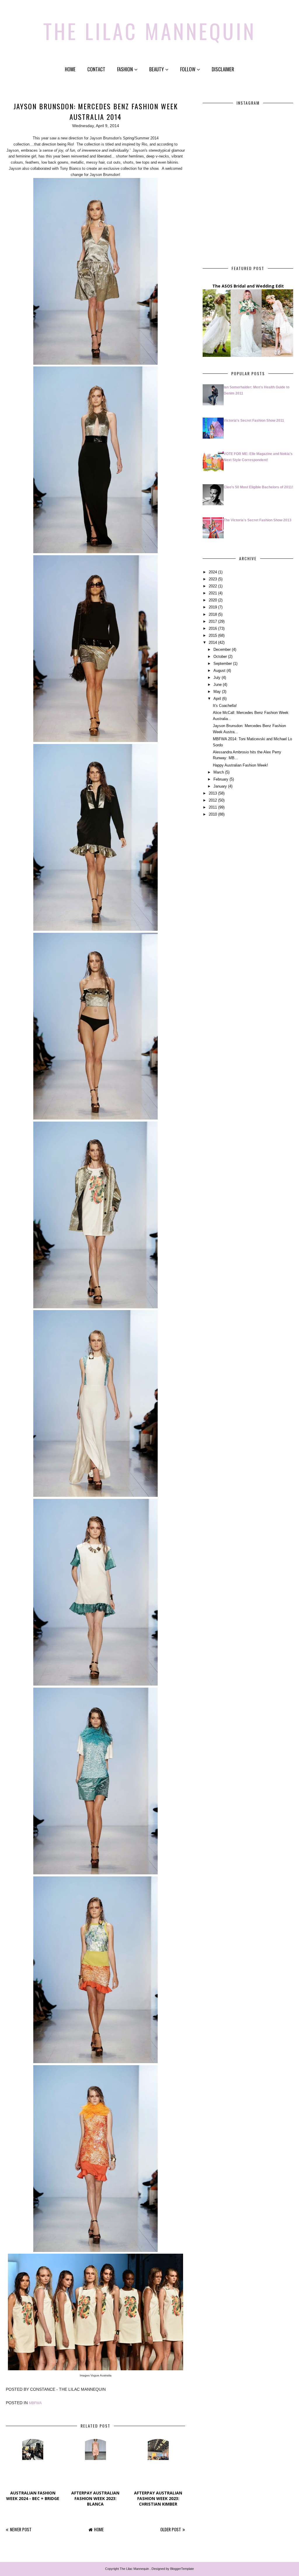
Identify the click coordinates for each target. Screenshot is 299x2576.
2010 (213, 814)
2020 (213, 600)
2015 (213, 635)
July (217, 678)
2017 (213, 621)
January (220, 786)
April (217, 699)
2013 (213, 793)
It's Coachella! (225, 706)
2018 (213, 614)
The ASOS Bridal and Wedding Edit (248, 286)
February (221, 779)
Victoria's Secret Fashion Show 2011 (254, 421)
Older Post (171, 2529)
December (222, 649)
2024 (213, 572)
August (219, 671)
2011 (213, 807)
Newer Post (21, 2529)
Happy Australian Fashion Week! (240, 765)
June (218, 685)
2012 (213, 800)
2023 (213, 579)
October (220, 656)
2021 (213, 593)
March (219, 772)
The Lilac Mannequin (150, 31)
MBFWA (35, 2403)
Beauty (157, 69)
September (223, 664)
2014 (213, 642)
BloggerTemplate (182, 2569)
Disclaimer (223, 69)
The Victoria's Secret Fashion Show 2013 (258, 520)
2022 (213, 586)
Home (70, 69)
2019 (213, 607)
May (217, 692)
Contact (96, 69)
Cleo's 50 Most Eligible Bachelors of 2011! (258, 487)
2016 (213, 628)
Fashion (125, 69)
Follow (188, 69)
